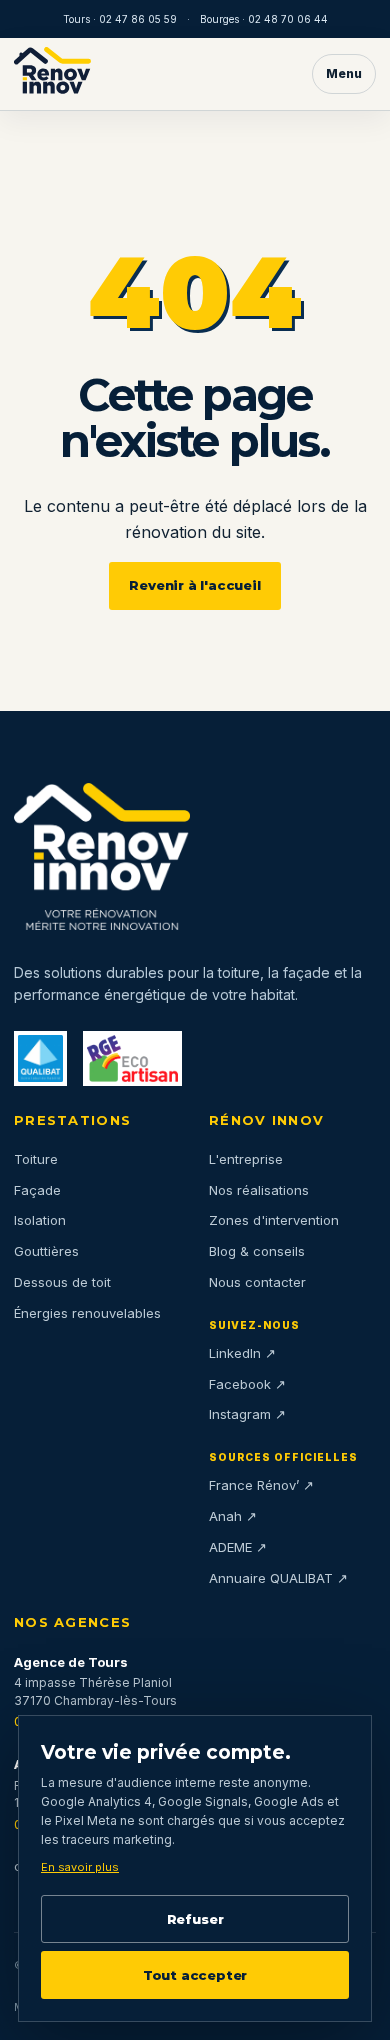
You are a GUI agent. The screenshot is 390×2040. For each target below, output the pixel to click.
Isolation (40, 1220)
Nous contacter (257, 1282)
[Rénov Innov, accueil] (52, 74)
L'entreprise (246, 1159)
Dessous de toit (62, 1282)
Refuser (195, 1919)
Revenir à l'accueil (194, 585)
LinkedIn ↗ (242, 1353)
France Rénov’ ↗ (261, 1485)
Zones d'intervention (274, 1220)
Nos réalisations (259, 1190)
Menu (344, 73)
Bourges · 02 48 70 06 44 (264, 19)
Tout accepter (195, 1975)
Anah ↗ (233, 1516)
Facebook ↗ (247, 1384)
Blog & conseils (257, 1251)
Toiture (36, 1159)
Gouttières (46, 1251)
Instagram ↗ (247, 1414)
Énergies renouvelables (87, 1313)
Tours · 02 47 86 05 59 (120, 19)
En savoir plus (80, 1867)
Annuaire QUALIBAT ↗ (278, 1578)
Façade (37, 1190)
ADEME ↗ (238, 1547)
